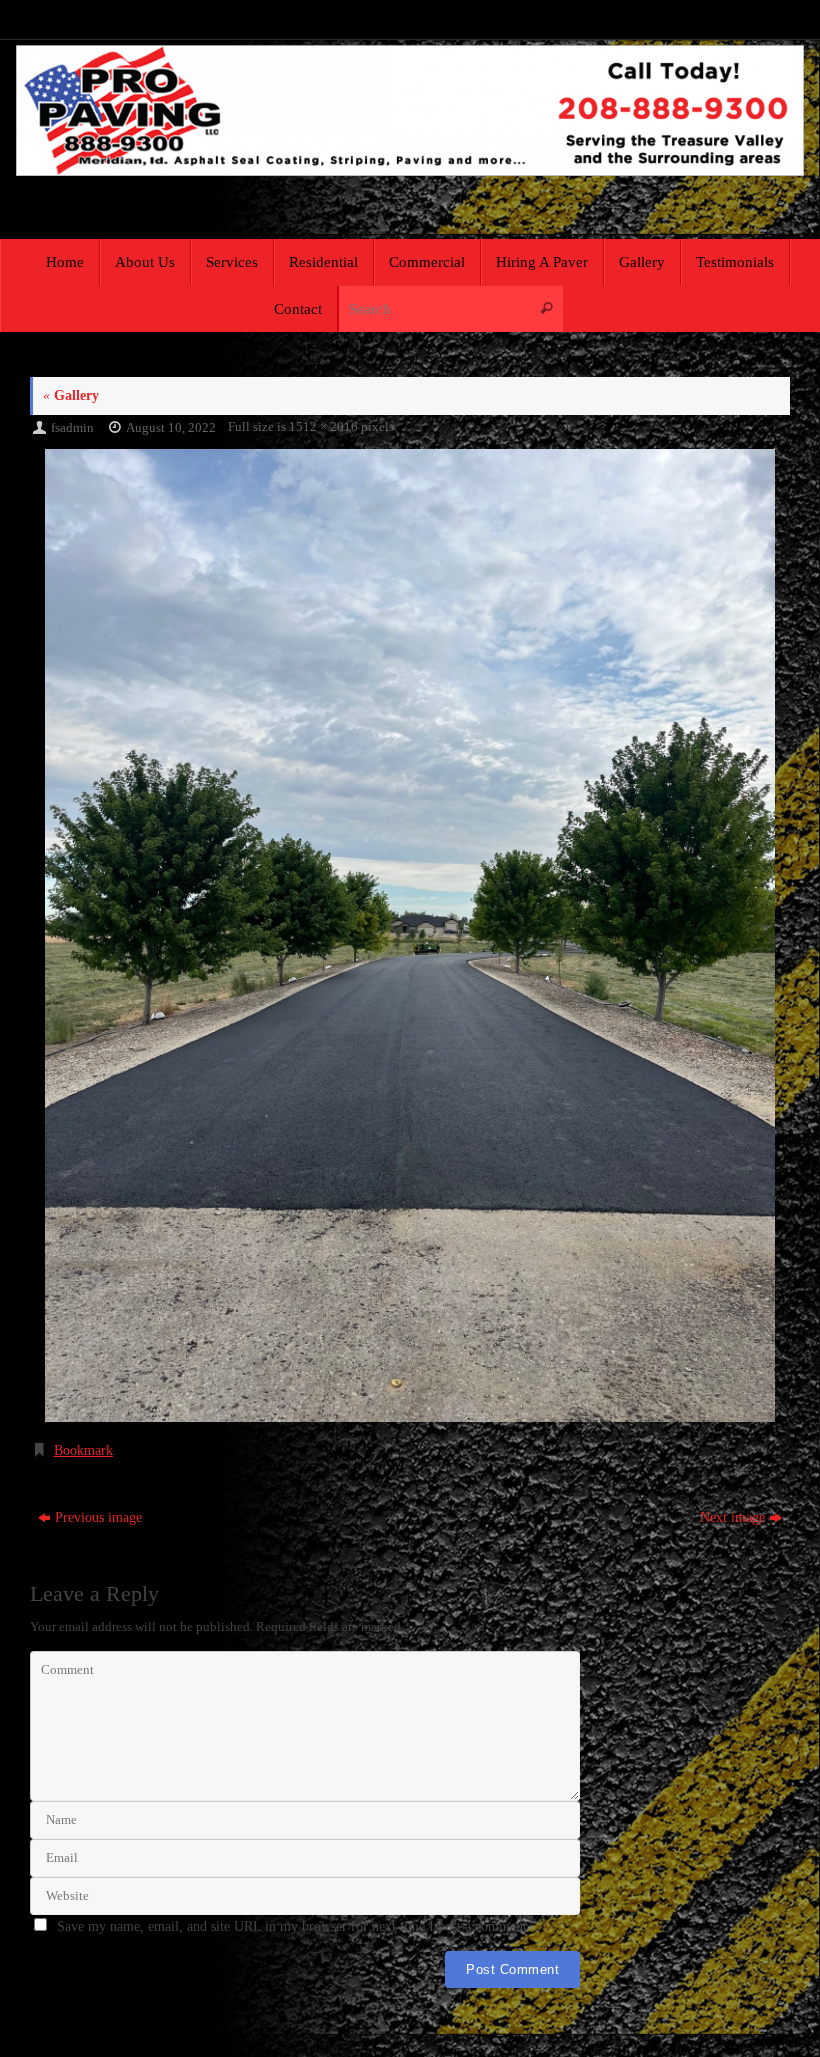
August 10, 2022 (171, 428)
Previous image (98, 1517)
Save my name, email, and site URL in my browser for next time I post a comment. (294, 1926)
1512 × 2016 (323, 427)
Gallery (71, 395)
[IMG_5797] (410, 935)
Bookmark (83, 1450)
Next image (732, 1517)
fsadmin (72, 428)
